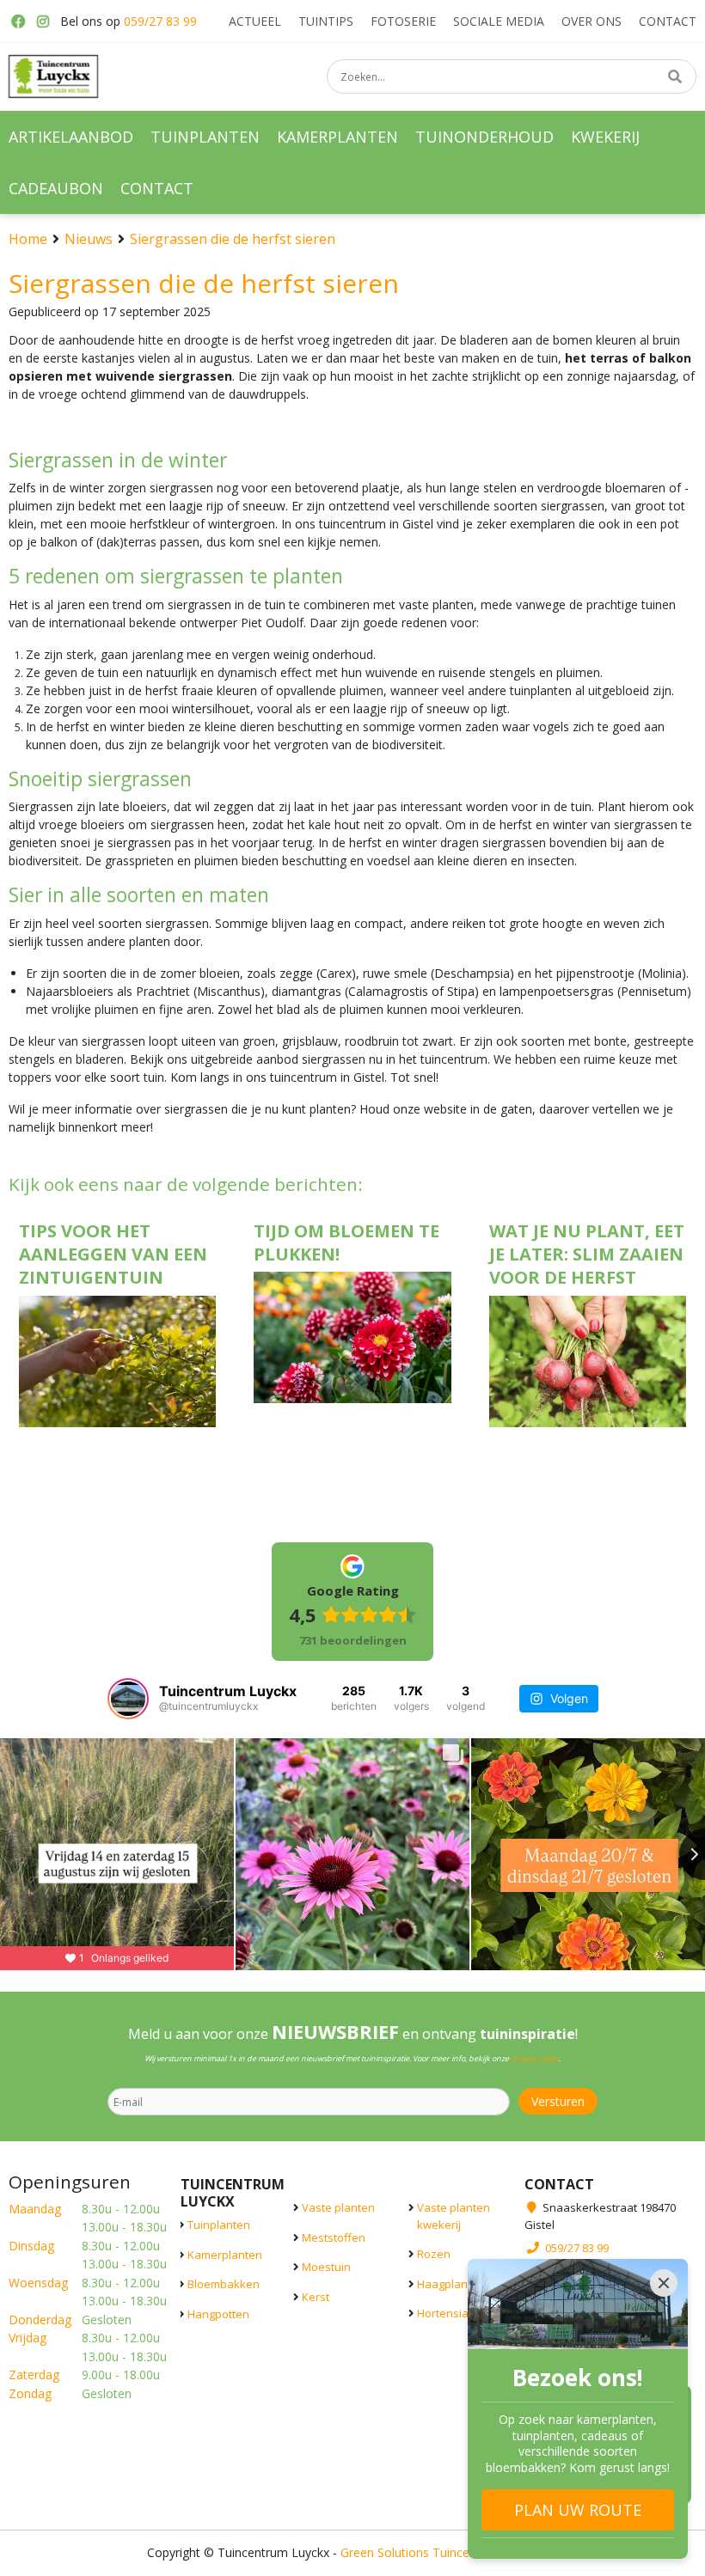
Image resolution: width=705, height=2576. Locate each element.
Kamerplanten (225, 2254)
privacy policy (535, 2058)
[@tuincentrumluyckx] (128, 1699)
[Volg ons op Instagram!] (43, 21)
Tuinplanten (219, 2225)
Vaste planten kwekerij (454, 2216)
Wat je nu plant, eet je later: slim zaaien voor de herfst (587, 1254)
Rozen (434, 2254)
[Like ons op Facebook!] (17, 21)
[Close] (664, 2283)
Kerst (316, 2296)
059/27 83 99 (160, 21)
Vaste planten (338, 2207)
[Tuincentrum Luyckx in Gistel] (53, 76)
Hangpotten (218, 2313)
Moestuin (326, 2267)
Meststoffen (334, 2237)
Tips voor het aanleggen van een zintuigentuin (113, 1254)
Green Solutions (385, 2552)
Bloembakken (224, 2284)
